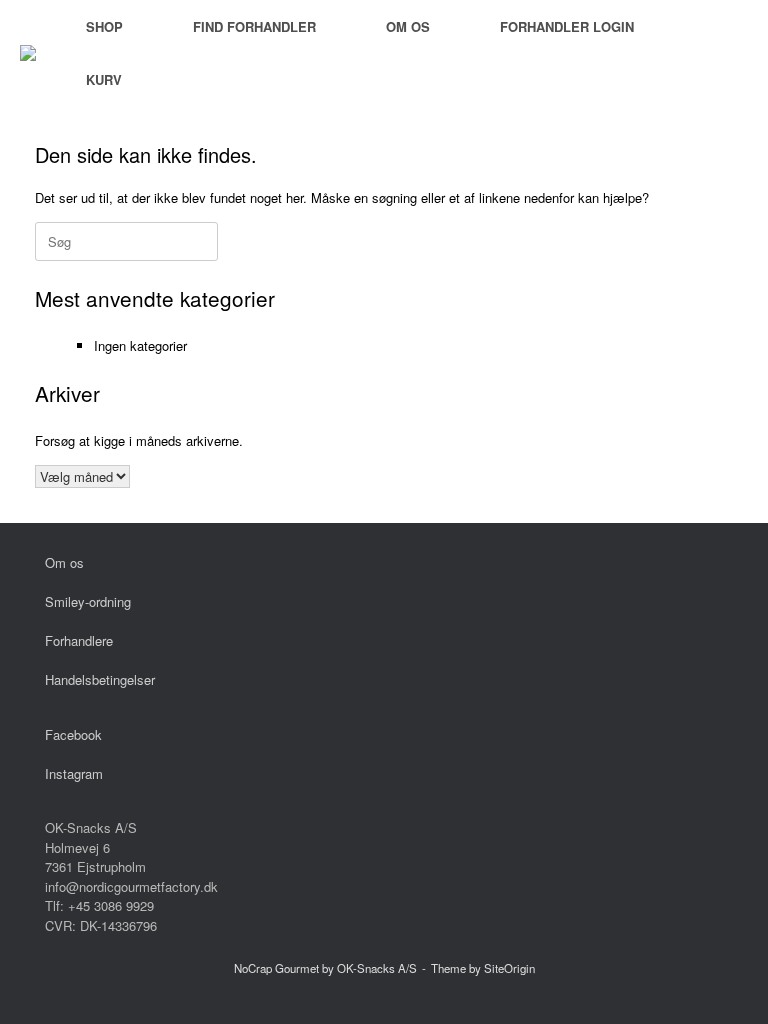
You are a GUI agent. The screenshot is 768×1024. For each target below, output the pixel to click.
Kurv (104, 79)
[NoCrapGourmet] (28, 53)
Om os (408, 26)
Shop (104, 26)
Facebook (73, 734)
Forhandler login (567, 26)
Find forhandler (254, 26)
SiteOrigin (509, 968)
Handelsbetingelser (100, 679)
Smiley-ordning (88, 601)
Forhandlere (79, 640)
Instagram (74, 773)
